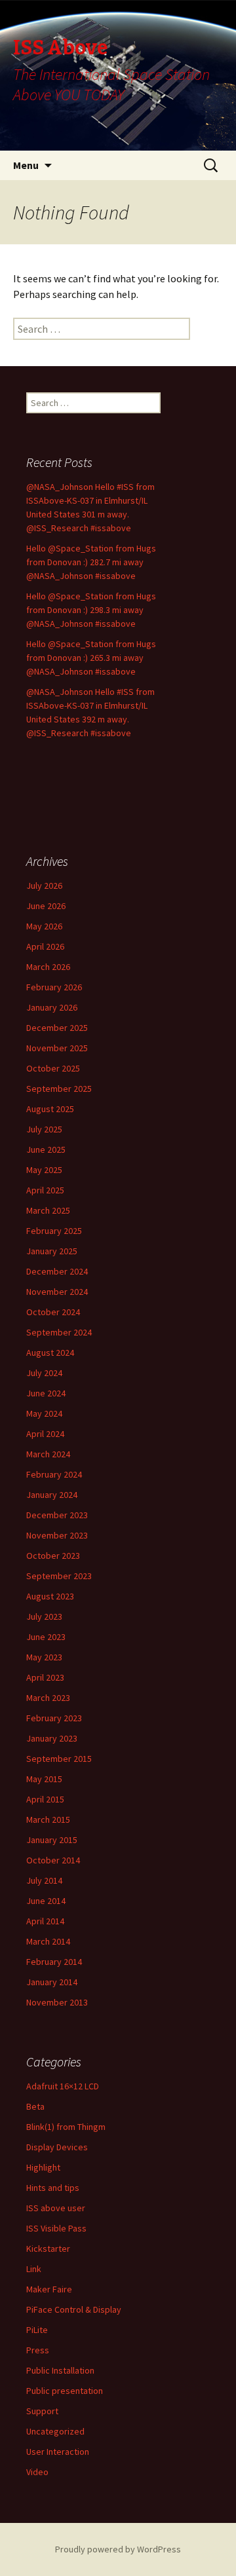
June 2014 (46, 1901)
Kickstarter (48, 2249)
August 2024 (50, 1353)
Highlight (43, 2167)
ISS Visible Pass (56, 2228)
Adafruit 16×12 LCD (63, 2086)
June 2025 (46, 1149)
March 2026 (48, 967)
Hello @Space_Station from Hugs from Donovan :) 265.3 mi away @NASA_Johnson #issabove (91, 658)
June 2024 (46, 1393)
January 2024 (52, 1495)
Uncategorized (55, 2431)
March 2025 (48, 1210)
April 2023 (45, 1677)
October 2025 (53, 1068)
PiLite (37, 2330)
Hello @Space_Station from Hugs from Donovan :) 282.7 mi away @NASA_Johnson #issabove (91, 562)
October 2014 (53, 1860)
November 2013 (57, 2002)
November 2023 (57, 1535)
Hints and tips (53, 2188)
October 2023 (53, 1556)
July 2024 (44, 1373)
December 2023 (57, 1515)
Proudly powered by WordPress (118, 2549)
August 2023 (50, 1596)
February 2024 (54, 1474)
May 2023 (44, 1657)
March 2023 (48, 1698)
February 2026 (54, 987)
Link (34, 2269)
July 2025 (44, 1129)
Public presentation (65, 2391)
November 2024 (57, 1292)
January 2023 (52, 1738)
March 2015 (48, 1820)
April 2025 (45, 1190)
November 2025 (57, 1048)
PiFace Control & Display (74, 2309)
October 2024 (53, 1312)
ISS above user (56, 2208)
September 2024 (59, 1332)
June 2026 (46, 906)
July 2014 (44, 1880)
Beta (35, 2106)
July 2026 (44, 886)
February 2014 (54, 1962)
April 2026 (45, 946)
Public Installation (60, 2370)
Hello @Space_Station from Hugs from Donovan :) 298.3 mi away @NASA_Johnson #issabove (91, 610)
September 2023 (59, 1576)
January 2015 (52, 1840)
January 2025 (52, 1251)
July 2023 (44, 1616)
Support (42, 2411)
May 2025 (44, 1170)
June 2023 (46, 1637)
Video (37, 2472)
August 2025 (50, 1109)
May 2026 (44, 926)
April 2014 (45, 1921)
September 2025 (59, 1089)
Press (38, 2350)
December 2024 (57, 1271)
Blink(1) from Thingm (66, 2127)
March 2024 (48, 1454)
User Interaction (58, 2452)
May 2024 (44, 1413)
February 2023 (54, 1718)
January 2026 (52, 1007)
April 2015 (45, 1799)
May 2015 (44, 1779)
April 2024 (45, 1434)
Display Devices (57, 2147)
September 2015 (59, 1759)
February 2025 (54, 1231)
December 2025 (57, 1028)
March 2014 (48, 1941)
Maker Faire (49, 2289)
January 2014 (52, 1982)
